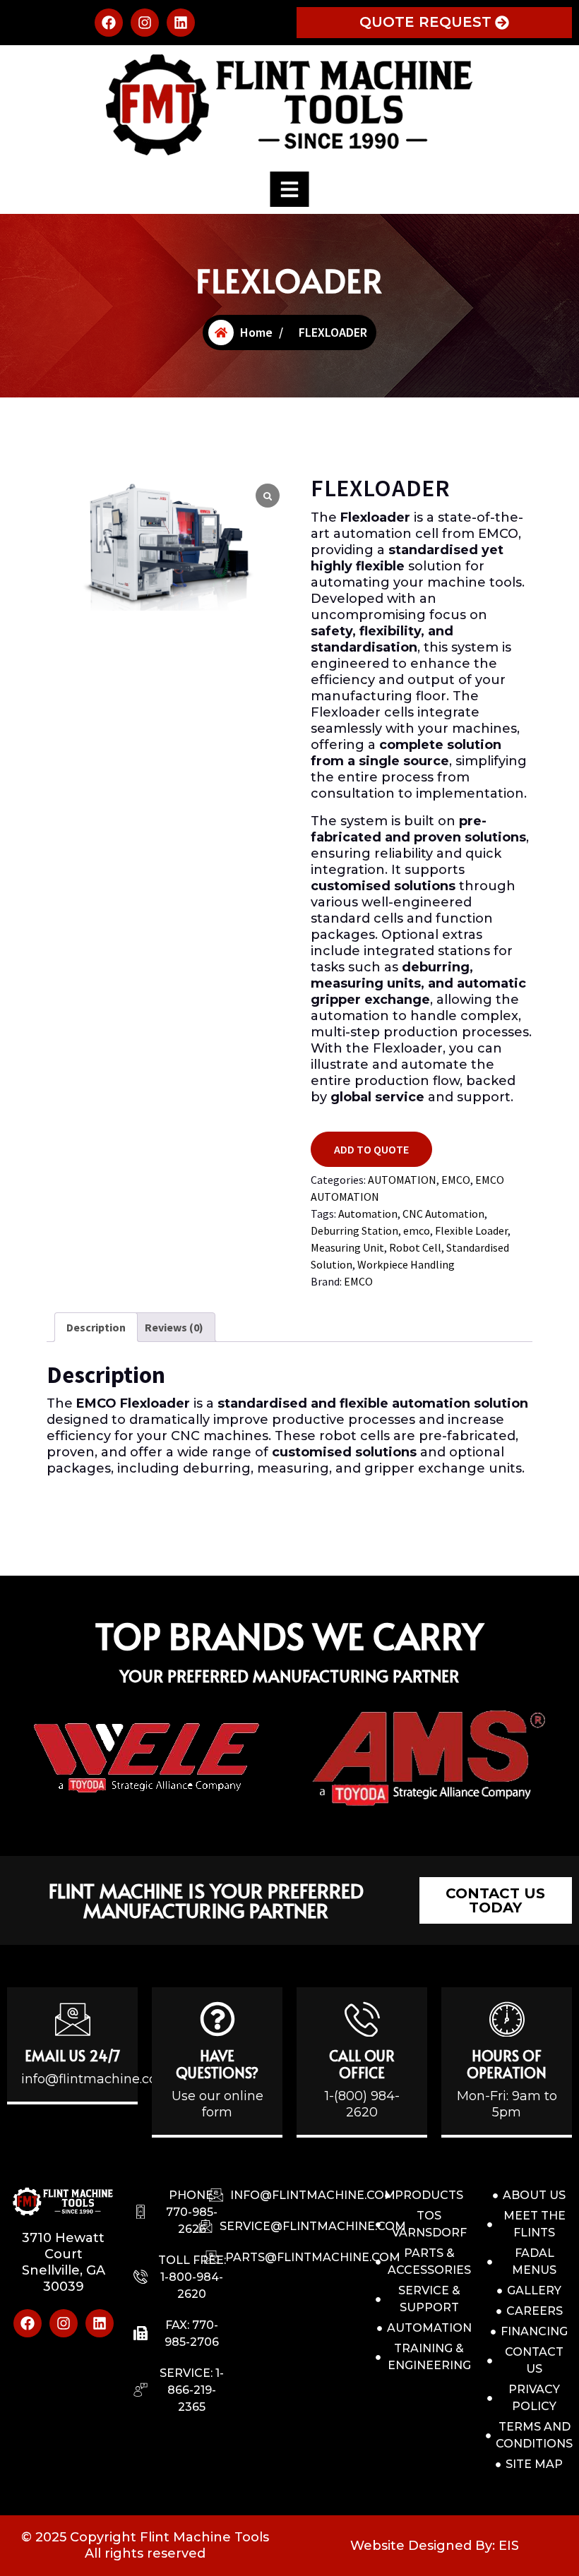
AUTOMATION (402, 1180)
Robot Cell (415, 1247)
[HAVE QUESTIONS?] (217, 2019)
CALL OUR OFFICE (362, 2064)
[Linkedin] (181, 23)
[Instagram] (145, 23)
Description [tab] (96, 1327)
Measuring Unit (347, 1247)
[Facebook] (109, 23)
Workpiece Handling (406, 1264)
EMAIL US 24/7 (73, 2056)
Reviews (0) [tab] (174, 1327)
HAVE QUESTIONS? (217, 2064)
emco (417, 1230)
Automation (368, 1214)
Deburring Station (354, 1230)
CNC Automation (443, 1214)
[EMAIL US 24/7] (73, 2019)
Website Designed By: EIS (435, 2546)
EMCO (456, 1180)
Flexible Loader (471, 1230)
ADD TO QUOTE (371, 1149)
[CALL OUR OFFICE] (362, 2019)
